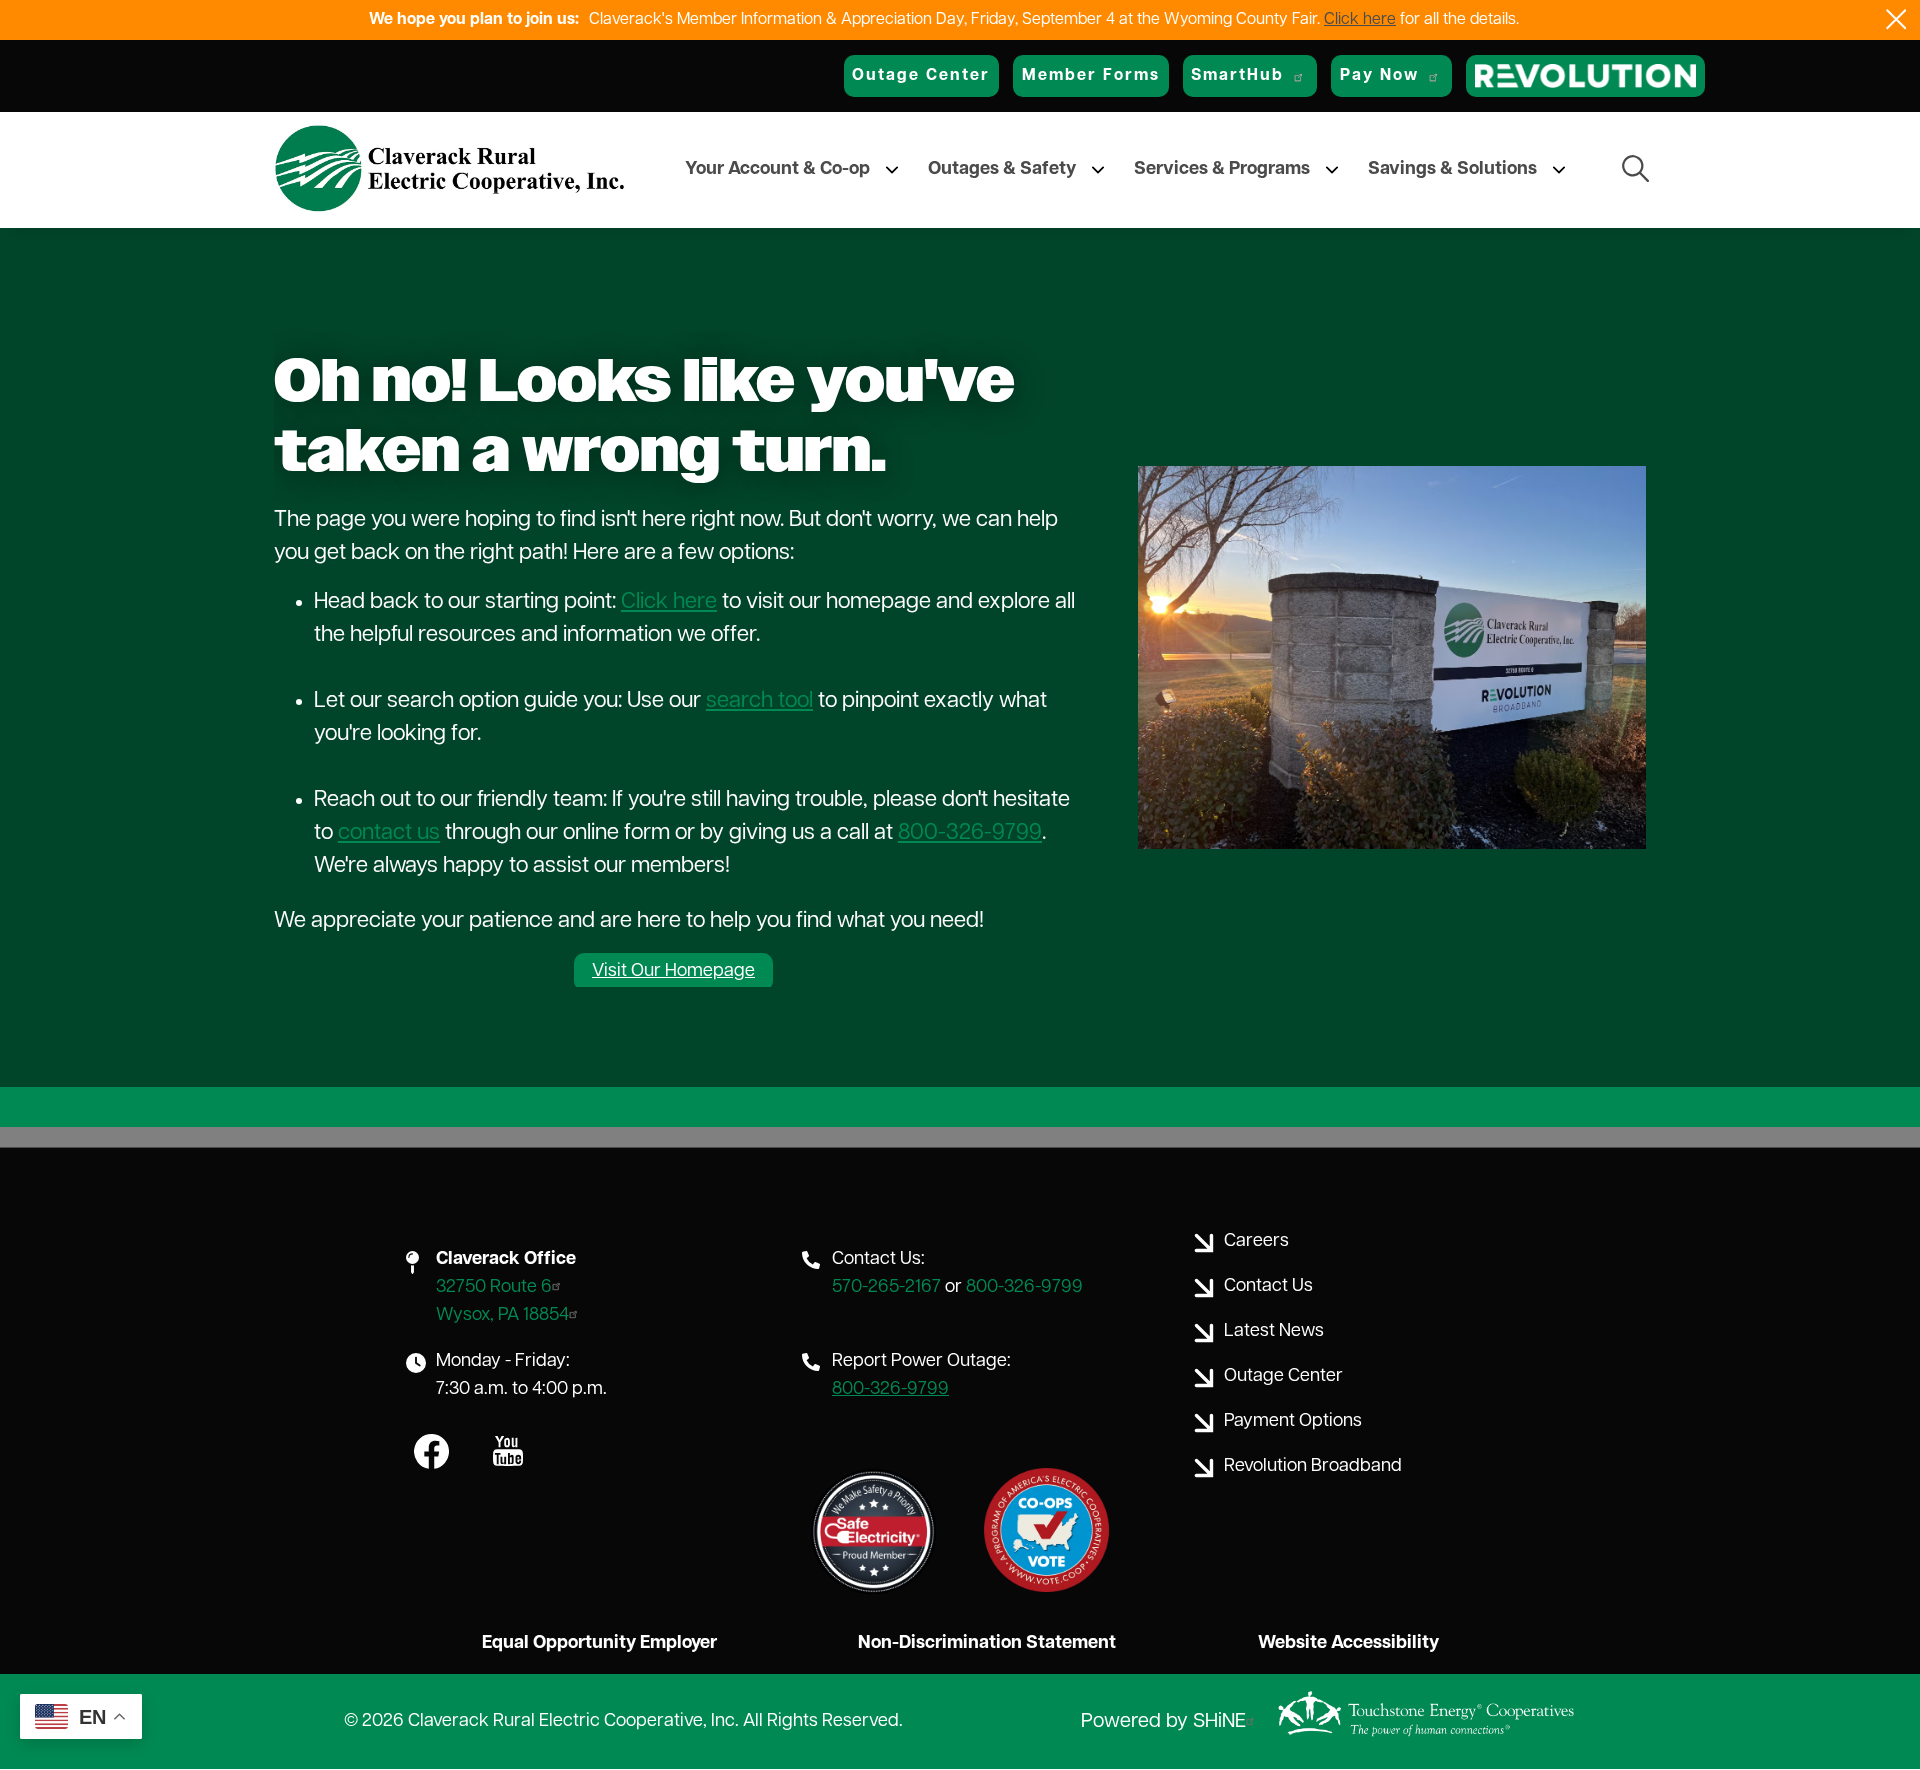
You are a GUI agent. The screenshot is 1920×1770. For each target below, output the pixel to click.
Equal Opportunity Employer (599, 1644)
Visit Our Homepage (673, 972)
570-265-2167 (886, 1288)
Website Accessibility (1348, 1644)
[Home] (450, 170)
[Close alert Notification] (1896, 19)
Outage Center (921, 76)
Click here (1360, 20)
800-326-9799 (970, 833)
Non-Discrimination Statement (987, 1644)
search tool (759, 701)
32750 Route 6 (494, 1288)
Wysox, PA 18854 (502, 1316)
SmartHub (1237, 76)
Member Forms (1091, 76)
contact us (389, 833)
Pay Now (1379, 76)
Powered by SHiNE (1163, 1722)
